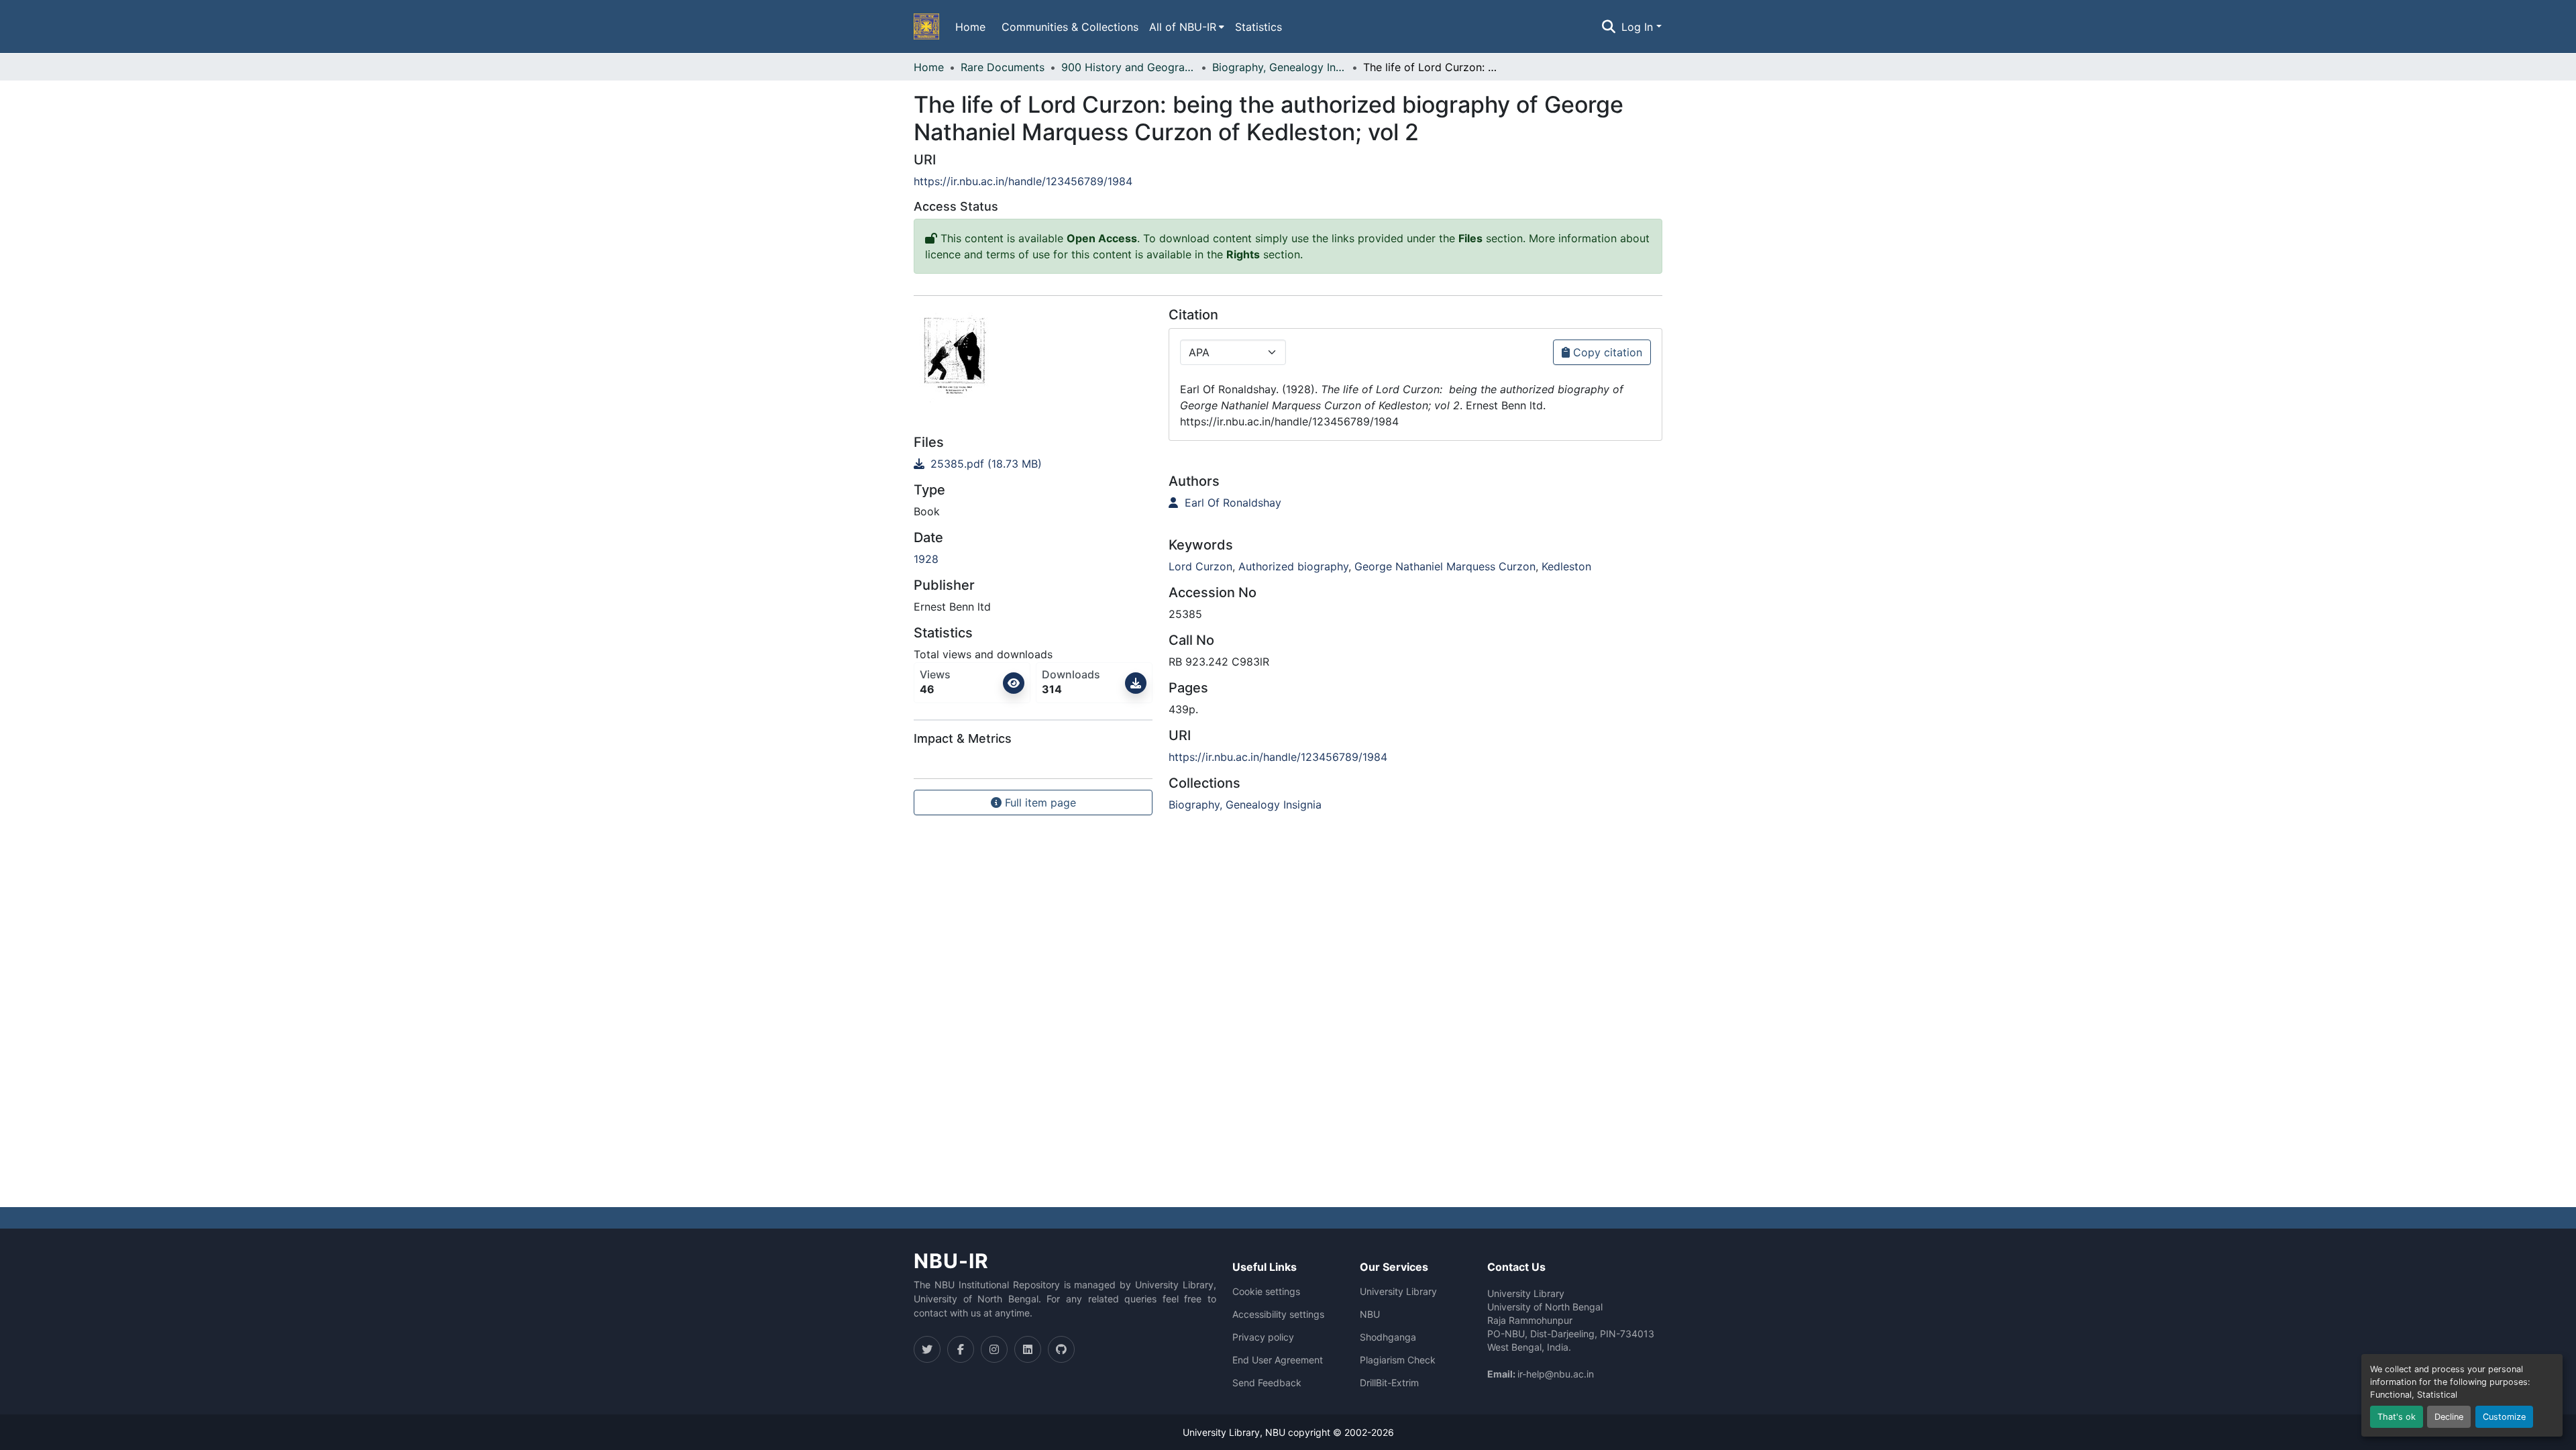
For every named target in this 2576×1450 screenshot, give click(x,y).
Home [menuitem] (970, 27)
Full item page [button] (1039, 802)
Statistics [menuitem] (1258, 27)
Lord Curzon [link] (1200, 566)
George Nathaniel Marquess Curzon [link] (1445, 566)
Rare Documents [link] (1003, 67)
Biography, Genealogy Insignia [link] (1279, 67)
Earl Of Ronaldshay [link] (1231, 503)
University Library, (1224, 1432)
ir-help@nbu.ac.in (1556, 1374)
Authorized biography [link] (1293, 566)
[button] (926, 27)
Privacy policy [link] (1263, 1337)
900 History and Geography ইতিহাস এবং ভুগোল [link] (1128, 67)
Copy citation (1606, 352)
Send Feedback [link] (1267, 1383)
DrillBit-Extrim (1389, 1383)
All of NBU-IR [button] (1183, 27)
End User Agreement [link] (1278, 1360)
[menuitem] (1187, 27)
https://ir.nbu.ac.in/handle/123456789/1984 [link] (1023, 181)
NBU (1370, 1314)
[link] (1033, 464)
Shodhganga (1388, 1337)
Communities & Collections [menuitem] (1070, 27)
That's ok (2397, 1417)
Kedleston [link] (1566, 566)
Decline (2449, 1417)
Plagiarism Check (1398, 1360)
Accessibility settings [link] (1278, 1314)
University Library (1398, 1292)
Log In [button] (1639, 27)
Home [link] (929, 67)
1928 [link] (926, 559)
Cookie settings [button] (1266, 1292)
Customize (2504, 1417)
